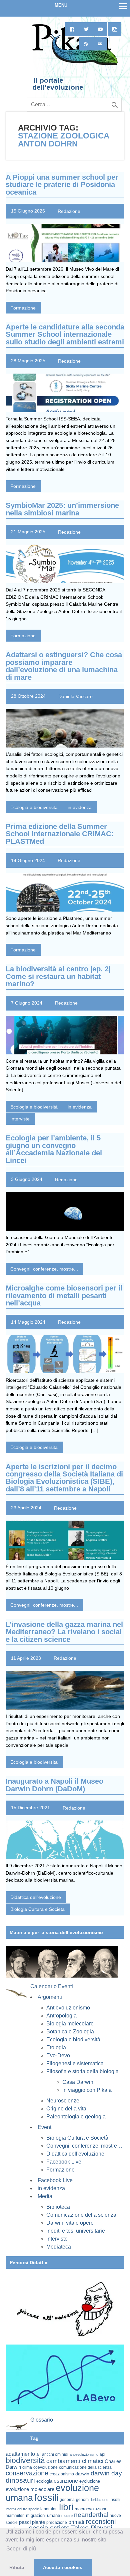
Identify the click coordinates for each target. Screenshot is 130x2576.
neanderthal (91, 2515)
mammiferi (15, 2516)
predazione (57, 2522)
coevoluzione (45, 2467)
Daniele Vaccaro (75, 696)
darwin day (106, 2473)
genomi (83, 2500)
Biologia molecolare (70, 2024)
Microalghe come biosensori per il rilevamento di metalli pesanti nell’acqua (64, 1295)
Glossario (42, 2420)
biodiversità (25, 2460)
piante (38, 2522)
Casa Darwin (78, 2082)
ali (38, 2454)
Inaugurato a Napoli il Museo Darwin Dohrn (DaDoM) (54, 1785)
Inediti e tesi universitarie (76, 2231)
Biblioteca (58, 2207)
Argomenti (50, 1997)
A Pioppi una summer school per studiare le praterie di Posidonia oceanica (62, 185)
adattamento (20, 2454)
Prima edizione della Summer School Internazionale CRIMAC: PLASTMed (60, 834)
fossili (46, 2497)
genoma (67, 2499)
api (102, 2454)
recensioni (101, 2522)
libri (66, 2507)
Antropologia (61, 2016)
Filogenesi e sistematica (75, 2063)
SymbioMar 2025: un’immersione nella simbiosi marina (62, 509)
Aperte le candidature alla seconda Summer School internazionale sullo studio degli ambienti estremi (65, 334)
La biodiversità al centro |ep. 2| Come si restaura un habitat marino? (58, 976)
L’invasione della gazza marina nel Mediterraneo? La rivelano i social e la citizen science (64, 1632)
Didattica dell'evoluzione (36, 1897)
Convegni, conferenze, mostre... (44, 1269)
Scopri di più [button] (21, 2549)
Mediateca (59, 2247)
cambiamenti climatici (75, 2461)
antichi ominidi (55, 2454)
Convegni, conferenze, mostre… (84, 2146)
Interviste (20, 1119)
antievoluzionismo (84, 2454)
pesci (25, 2522)
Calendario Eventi (52, 1986)
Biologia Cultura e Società (37, 1909)
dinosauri (20, 2480)
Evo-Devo (58, 2055)
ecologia (44, 2481)
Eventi (45, 2127)
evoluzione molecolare (30, 2489)
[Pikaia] (74, 64)
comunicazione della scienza (85, 2467)
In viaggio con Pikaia (87, 2090)
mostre (67, 2516)
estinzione (66, 2481)
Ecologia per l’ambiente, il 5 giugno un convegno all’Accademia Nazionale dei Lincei (54, 1149)
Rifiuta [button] (17, 2567)
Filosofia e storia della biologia (82, 2071)
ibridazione (100, 2500)
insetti (115, 2500)
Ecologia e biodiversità (34, 807)
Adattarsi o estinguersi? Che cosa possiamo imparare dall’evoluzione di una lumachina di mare (64, 666)
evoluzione (90, 2481)
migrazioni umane (43, 2515)
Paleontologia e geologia (76, 2117)
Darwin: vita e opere (70, 2223)
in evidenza (80, 807)
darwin (82, 2474)
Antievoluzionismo (68, 2008)
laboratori (49, 2509)
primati (76, 2522)
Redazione (69, 211)
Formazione (23, 308)
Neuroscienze (63, 2101)
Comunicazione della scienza (81, 2215)
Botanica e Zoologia (70, 2032)
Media (45, 2196)
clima (27, 2467)
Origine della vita (66, 2109)
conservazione (27, 2473)
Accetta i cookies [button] (63, 2567)
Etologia (56, 2047)
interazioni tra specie (22, 2509)
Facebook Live (64, 2162)
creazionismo (62, 2474)
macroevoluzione (91, 2509)
